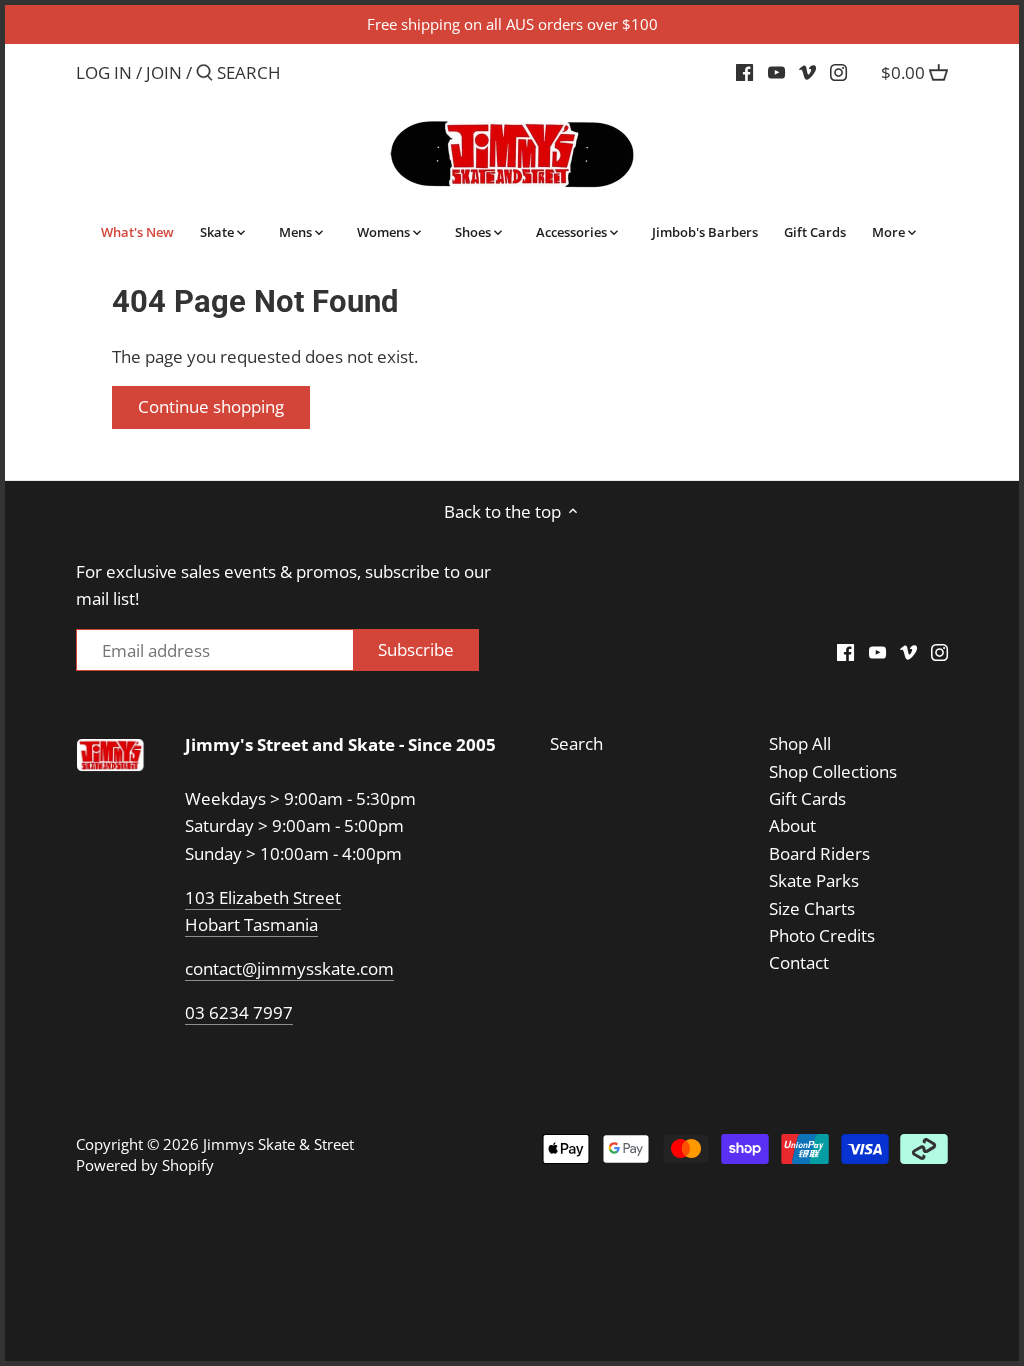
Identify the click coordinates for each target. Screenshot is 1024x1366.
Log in (104, 72)
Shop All (800, 743)
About (792, 825)
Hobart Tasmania (251, 924)
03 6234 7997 (239, 1012)
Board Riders (819, 853)
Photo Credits (822, 935)
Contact (799, 962)
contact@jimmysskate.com (289, 968)
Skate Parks (814, 880)
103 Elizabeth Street (263, 897)
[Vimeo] (807, 72)
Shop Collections (833, 771)
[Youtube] (776, 72)
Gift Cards (807, 798)
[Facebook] (744, 72)
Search (576, 743)
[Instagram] (838, 72)
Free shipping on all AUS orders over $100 (512, 24)
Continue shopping (211, 406)
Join (164, 72)
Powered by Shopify (145, 1165)
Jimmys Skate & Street (278, 1144)
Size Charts (812, 908)
